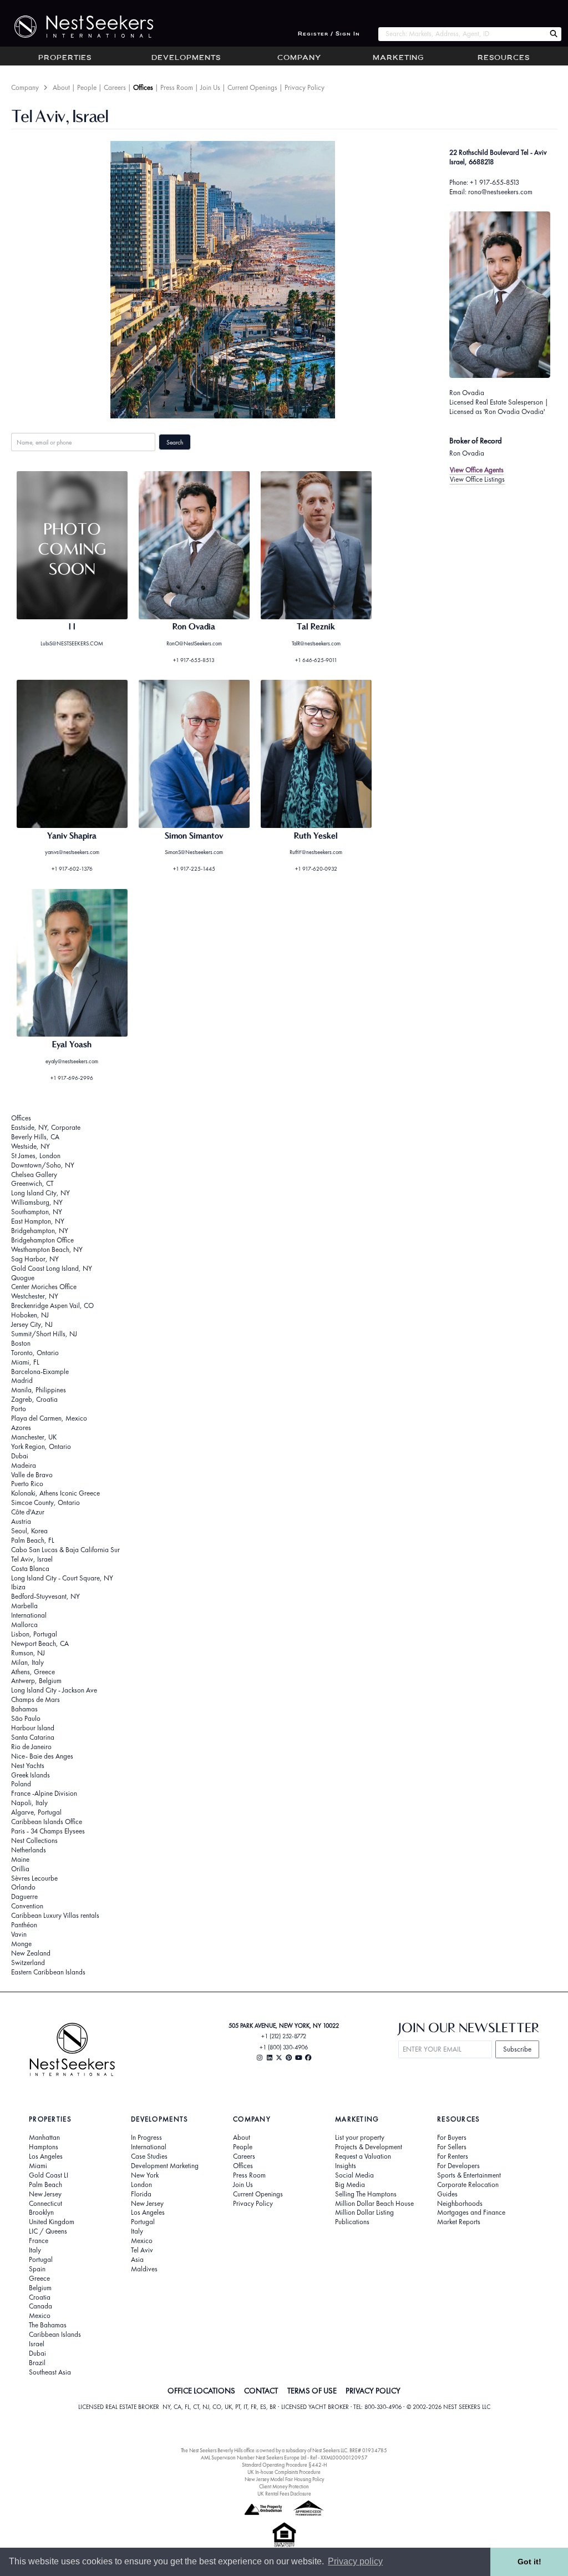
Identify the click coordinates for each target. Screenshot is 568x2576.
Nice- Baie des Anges (42, 1756)
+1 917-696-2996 (72, 1078)
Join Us (210, 87)
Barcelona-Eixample (40, 1372)
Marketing (398, 58)
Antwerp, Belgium (36, 1681)
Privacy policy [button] (355, 2561)
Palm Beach (45, 2185)
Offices (143, 87)
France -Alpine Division (44, 1793)
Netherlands (29, 1850)
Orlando (23, 1887)
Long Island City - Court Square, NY (62, 1578)
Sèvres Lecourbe (34, 1878)
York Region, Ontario (41, 1446)
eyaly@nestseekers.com (72, 1061)
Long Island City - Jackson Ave (54, 1690)
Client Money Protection (284, 2486)
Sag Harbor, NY (35, 1259)
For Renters (453, 2156)
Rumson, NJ (28, 1653)
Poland (21, 1784)
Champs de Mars (35, 1699)
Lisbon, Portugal (34, 1634)
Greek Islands (31, 1775)
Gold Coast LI (49, 2175)
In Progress (146, 2138)
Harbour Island (33, 1728)
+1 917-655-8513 (495, 182)
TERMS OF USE (312, 2391)
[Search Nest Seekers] (554, 34)
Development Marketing (165, 2166)
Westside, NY (31, 1146)
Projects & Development (369, 2147)
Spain (37, 2269)
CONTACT (261, 2391)
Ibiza (18, 1587)
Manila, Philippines (39, 1390)
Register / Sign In (329, 34)
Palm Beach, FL (33, 1540)
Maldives (144, 2269)
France (39, 2241)
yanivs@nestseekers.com (72, 852)
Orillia (20, 1869)
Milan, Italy (27, 1662)
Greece (39, 2279)
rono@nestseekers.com (500, 192)
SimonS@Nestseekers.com (194, 852)
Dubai (20, 1456)
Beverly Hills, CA (35, 1137)
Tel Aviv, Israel (32, 1559)
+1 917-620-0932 (316, 869)
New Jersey (45, 2194)
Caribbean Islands (55, 2335)
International (29, 1615)
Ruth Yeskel (316, 836)
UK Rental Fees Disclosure (284, 2494)
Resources (504, 58)
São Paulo (26, 1718)
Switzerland (28, 1963)
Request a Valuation (363, 2156)
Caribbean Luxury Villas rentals (55, 1915)
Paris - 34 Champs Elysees (48, 1831)
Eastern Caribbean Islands (48, 1972)
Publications (352, 2222)
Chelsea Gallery (34, 1175)
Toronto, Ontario (35, 1353)
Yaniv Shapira (72, 836)
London (141, 2185)
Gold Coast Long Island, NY (52, 1268)
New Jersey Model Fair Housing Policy (284, 2479)
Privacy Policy (305, 87)
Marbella (24, 1606)
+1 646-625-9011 (316, 660)
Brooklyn (41, 2213)
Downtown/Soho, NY (43, 1165)
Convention (27, 1906)
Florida (141, 2194)
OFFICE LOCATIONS (201, 2391)
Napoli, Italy (29, 1803)
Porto (19, 1409)
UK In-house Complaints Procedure (284, 2472)
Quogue (23, 1278)
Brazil (37, 2363)
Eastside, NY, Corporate (46, 1127)
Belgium (40, 2288)
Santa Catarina (33, 1737)
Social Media (354, 2175)
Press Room (177, 87)
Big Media (350, 2185)
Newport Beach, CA (40, 1643)
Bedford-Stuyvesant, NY (45, 1596)
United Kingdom (52, 2222)
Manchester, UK (34, 1437)
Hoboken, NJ (30, 1315)
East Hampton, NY (38, 1221)
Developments (186, 58)
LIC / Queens (48, 2231)
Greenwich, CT (32, 1183)
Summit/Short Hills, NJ (44, 1334)
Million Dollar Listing (364, 2213)
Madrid (22, 1380)
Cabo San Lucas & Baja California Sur (65, 1550)
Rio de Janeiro (31, 1747)
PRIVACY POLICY (373, 2391)
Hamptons (44, 2147)
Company (299, 58)
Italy (35, 2250)
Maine (20, 1859)
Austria (21, 1521)
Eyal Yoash (72, 1045)
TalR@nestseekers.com (316, 643)
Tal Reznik (316, 627)
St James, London (36, 1156)
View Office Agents (477, 470)
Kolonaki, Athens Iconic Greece (55, 1493)
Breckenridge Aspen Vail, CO (52, 1305)
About (61, 87)
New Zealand (31, 1953)
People (87, 87)
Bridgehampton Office (42, 1240)
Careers (115, 87)
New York (145, 2175)
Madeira (24, 1465)
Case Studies (149, 2156)
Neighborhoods (460, 2204)
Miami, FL (25, 1362)
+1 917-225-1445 (194, 869)
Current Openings (252, 87)
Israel (37, 2344)
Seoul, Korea (29, 1531)
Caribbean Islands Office (47, 1822)
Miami (38, 2166)
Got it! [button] (529, 2562)
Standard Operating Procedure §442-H (284, 2465)
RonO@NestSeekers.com (194, 643)
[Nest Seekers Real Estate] (77, 27)
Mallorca (24, 1625)
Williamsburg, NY (37, 1202)
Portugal (41, 2260)
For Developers (458, 2166)
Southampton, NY (37, 1212)
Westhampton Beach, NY (47, 1249)
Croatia (40, 2297)
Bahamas (24, 1709)
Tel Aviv (142, 2250)
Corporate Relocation (468, 2185)
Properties (65, 58)
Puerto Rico (27, 1484)
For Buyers (452, 2138)
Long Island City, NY (40, 1193)
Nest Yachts (28, 1766)
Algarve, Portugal (36, 1812)
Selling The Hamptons (366, 2194)
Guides (447, 2194)
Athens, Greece (33, 1672)
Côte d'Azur (28, 1512)
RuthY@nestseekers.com (316, 852)
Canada (40, 2306)
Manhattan (44, 2138)
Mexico (40, 2316)
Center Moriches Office (44, 1287)
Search (175, 442)
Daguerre (24, 1896)
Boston (21, 1343)
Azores (21, 1428)
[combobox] (462, 34)
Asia (137, 2260)
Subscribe (517, 2049)
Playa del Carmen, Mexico (49, 1418)
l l (72, 627)
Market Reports (459, 2222)
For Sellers (452, 2147)
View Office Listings (477, 479)
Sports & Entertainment (469, 2175)
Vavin (19, 1934)
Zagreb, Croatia (34, 1399)
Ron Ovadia (467, 393)
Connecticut (45, 2204)
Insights (346, 2166)
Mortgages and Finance (471, 2213)
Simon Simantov (194, 836)
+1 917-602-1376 (72, 869)
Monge (21, 1944)
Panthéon (24, 1925)
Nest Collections (34, 1840)
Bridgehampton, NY (40, 1231)
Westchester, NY (35, 1296)
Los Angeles (46, 2156)
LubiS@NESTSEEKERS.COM (72, 643)
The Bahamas (48, 2325)
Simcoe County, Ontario (45, 1502)
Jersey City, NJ (32, 1324)
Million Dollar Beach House (374, 2204)
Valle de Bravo (32, 1475)
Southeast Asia (50, 2372)
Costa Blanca (30, 1569)
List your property (360, 2138)
